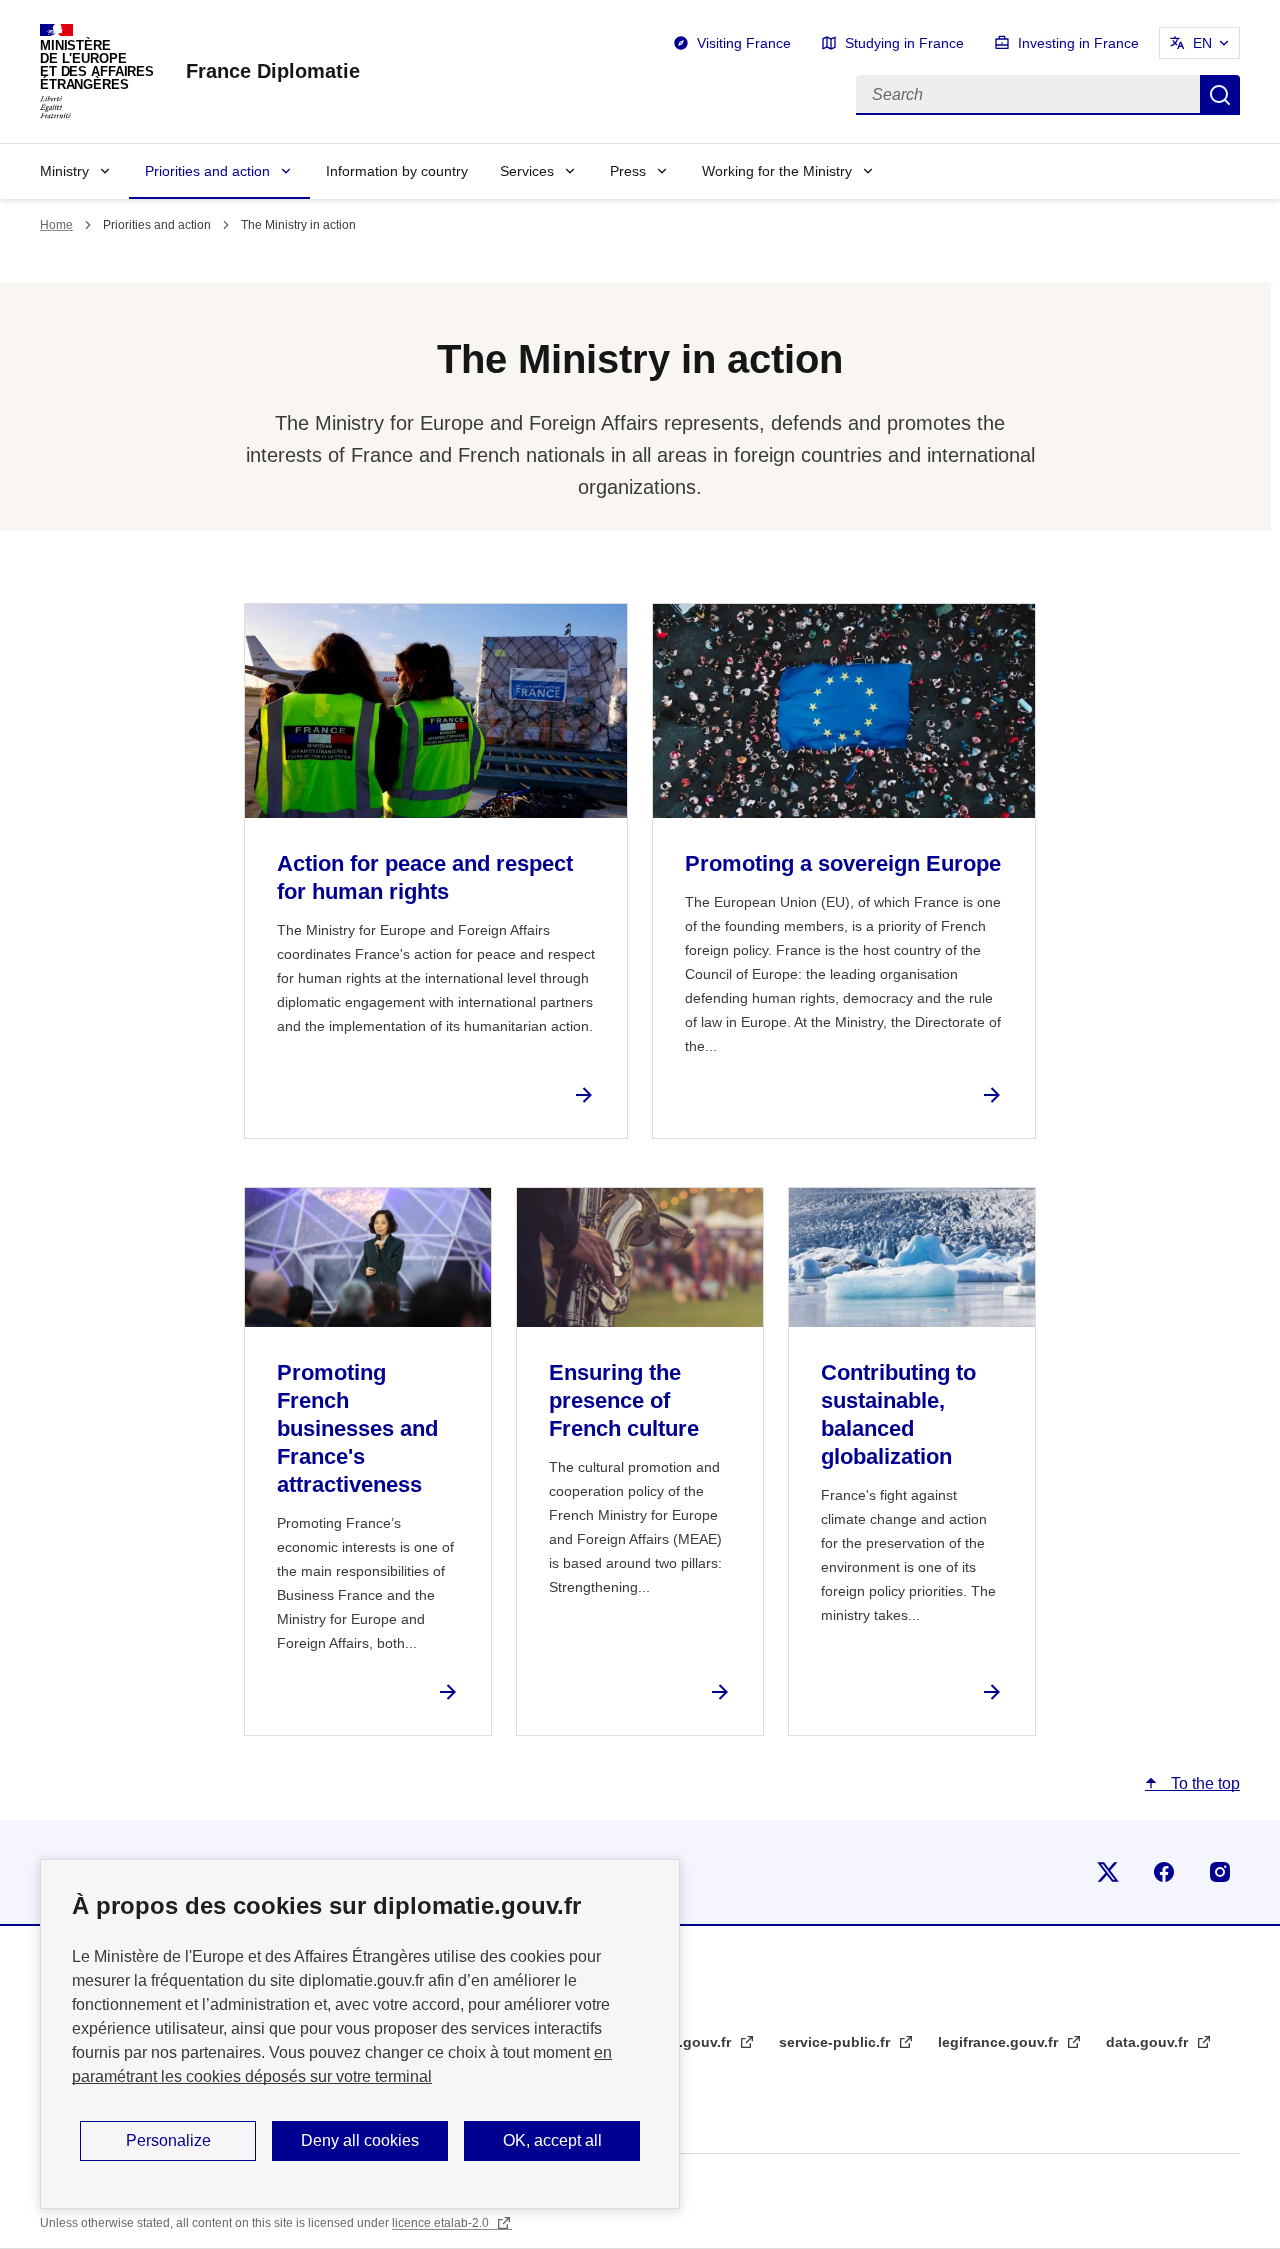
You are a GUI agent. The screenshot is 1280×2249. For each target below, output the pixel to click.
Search (1220, 95)
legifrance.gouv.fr (1000, 2042)
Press (628, 171)
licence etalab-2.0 (442, 2223)
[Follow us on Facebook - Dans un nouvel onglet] (1164, 1872)
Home (56, 225)
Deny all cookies (360, 2140)
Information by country (397, 171)
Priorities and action (207, 171)
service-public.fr (836, 2042)
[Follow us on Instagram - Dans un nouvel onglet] (1220, 1872)
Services (527, 171)
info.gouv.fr (693, 2042)
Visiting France (744, 43)
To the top (1203, 1783)
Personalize (168, 2140)
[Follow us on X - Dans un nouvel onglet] (1108, 1872)
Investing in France (1078, 43)
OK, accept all (552, 2140)
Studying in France (904, 43)
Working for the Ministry (777, 171)
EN (1202, 43)
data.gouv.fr (1149, 2042)
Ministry (64, 171)
